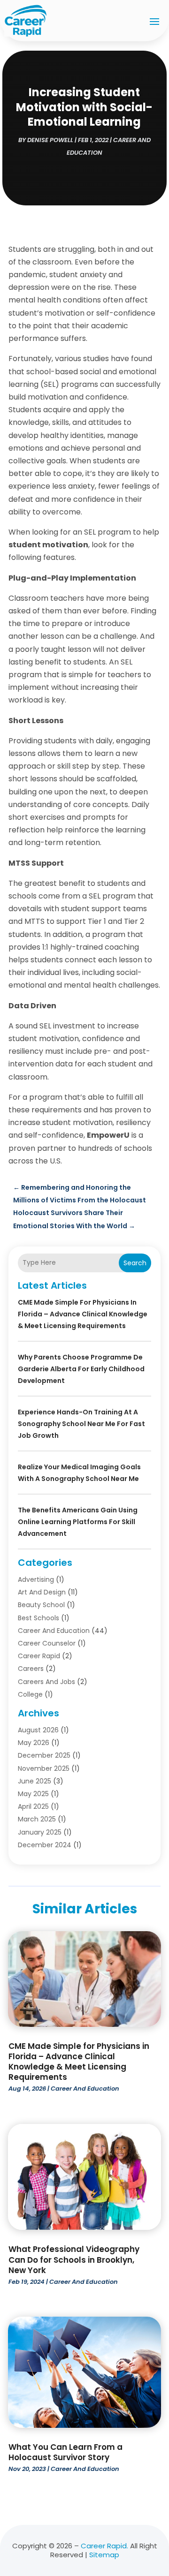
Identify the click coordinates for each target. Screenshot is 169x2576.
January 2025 (40, 1832)
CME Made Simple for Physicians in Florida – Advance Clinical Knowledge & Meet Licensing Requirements (83, 1314)
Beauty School (41, 1605)
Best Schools (38, 1618)
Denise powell (50, 140)
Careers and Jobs (46, 1682)
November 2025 (44, 1768)
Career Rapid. (104, 2546)
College (30, 1694)
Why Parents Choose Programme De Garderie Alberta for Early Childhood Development (81, 1369)
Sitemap (104, 2555)
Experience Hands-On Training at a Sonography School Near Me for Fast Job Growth (81, 1424)
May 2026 (34, 1743)
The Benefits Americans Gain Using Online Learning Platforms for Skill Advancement (78, 1522)
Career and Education (54, 1631)
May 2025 (33, 1794)
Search (135, 1263)
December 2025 (44, 1755)
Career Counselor (47, 1643)
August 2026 (38, 1730)
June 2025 (35, 1781)
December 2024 (45, 1845)
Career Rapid (39, 1656)
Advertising (36, 1579)
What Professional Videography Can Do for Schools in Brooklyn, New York (74, 2259)
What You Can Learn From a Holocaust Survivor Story (65, 2452)
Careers (31, 1669)
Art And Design (42, 1592)
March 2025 (37, 1819)
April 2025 (33, 1806)
